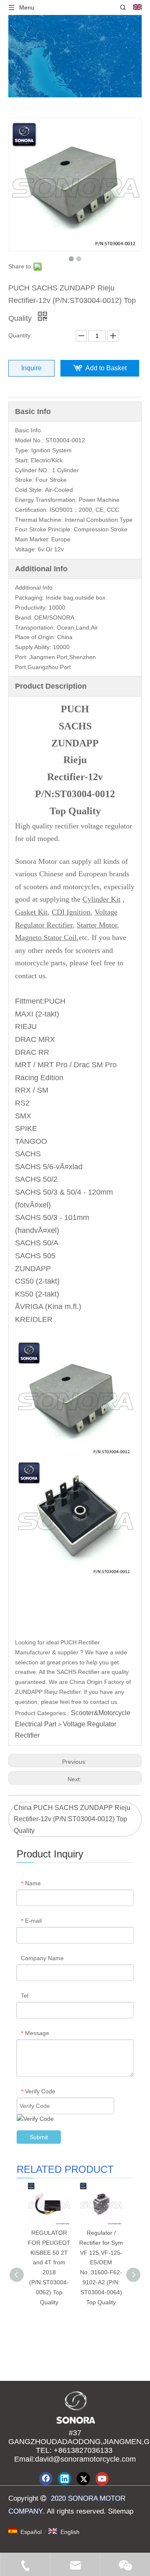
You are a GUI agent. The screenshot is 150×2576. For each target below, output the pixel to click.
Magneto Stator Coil (46, 937)
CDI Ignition (71, 912)
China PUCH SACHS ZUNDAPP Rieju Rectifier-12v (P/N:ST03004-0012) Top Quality (72, 1819)
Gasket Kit (31, 912)
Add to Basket (106, 368)
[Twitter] (83, 2479)
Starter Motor (97, 925)
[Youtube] (102, 2479)
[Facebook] (46, 2479)
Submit (39, 2137)
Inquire (31, 368)
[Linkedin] (65, 2479)
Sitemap (120, 2511)
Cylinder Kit (101, 899)
